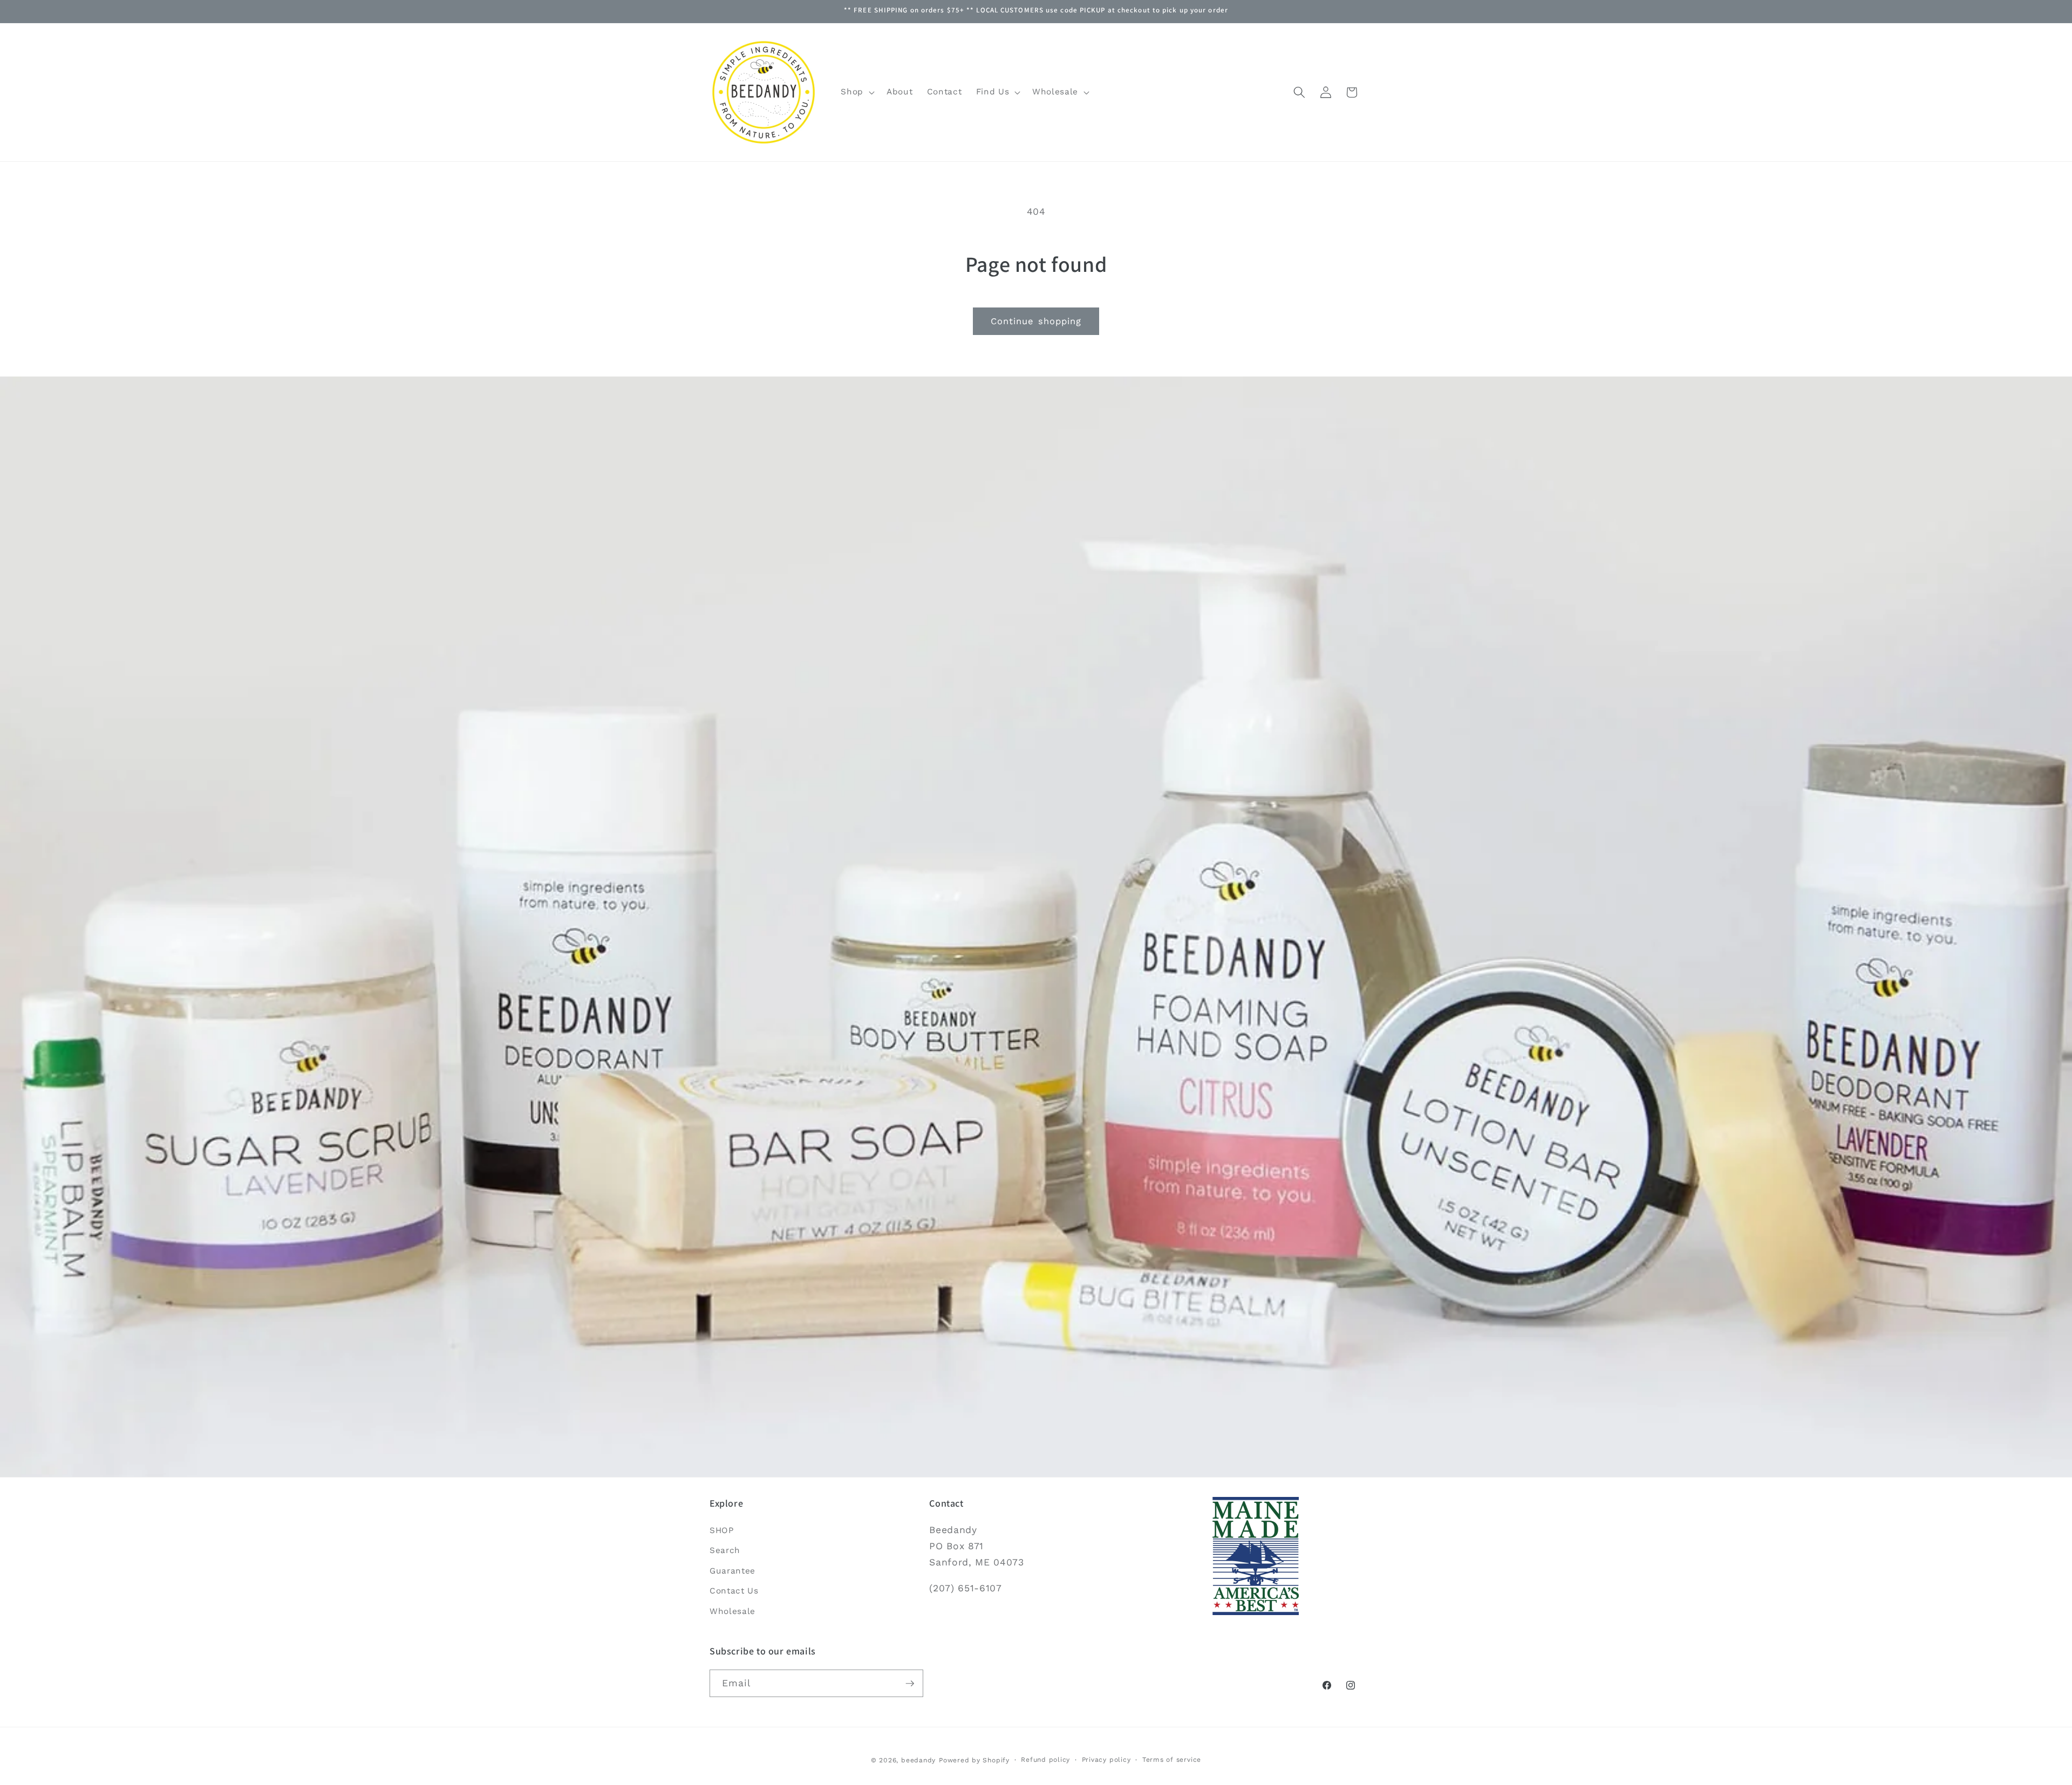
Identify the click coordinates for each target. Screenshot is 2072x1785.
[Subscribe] (910, 1684)
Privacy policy (1106, 1759)
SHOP (722, 1530)
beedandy (918, 1760)
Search (725, 1550)
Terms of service (1172, 1759)
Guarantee (732, 1571)
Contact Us (734, 1591)
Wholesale (732, 1611)
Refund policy (1045, 1759)
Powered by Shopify (974, 1760)
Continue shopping (1036, 321)
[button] (857, 92)
